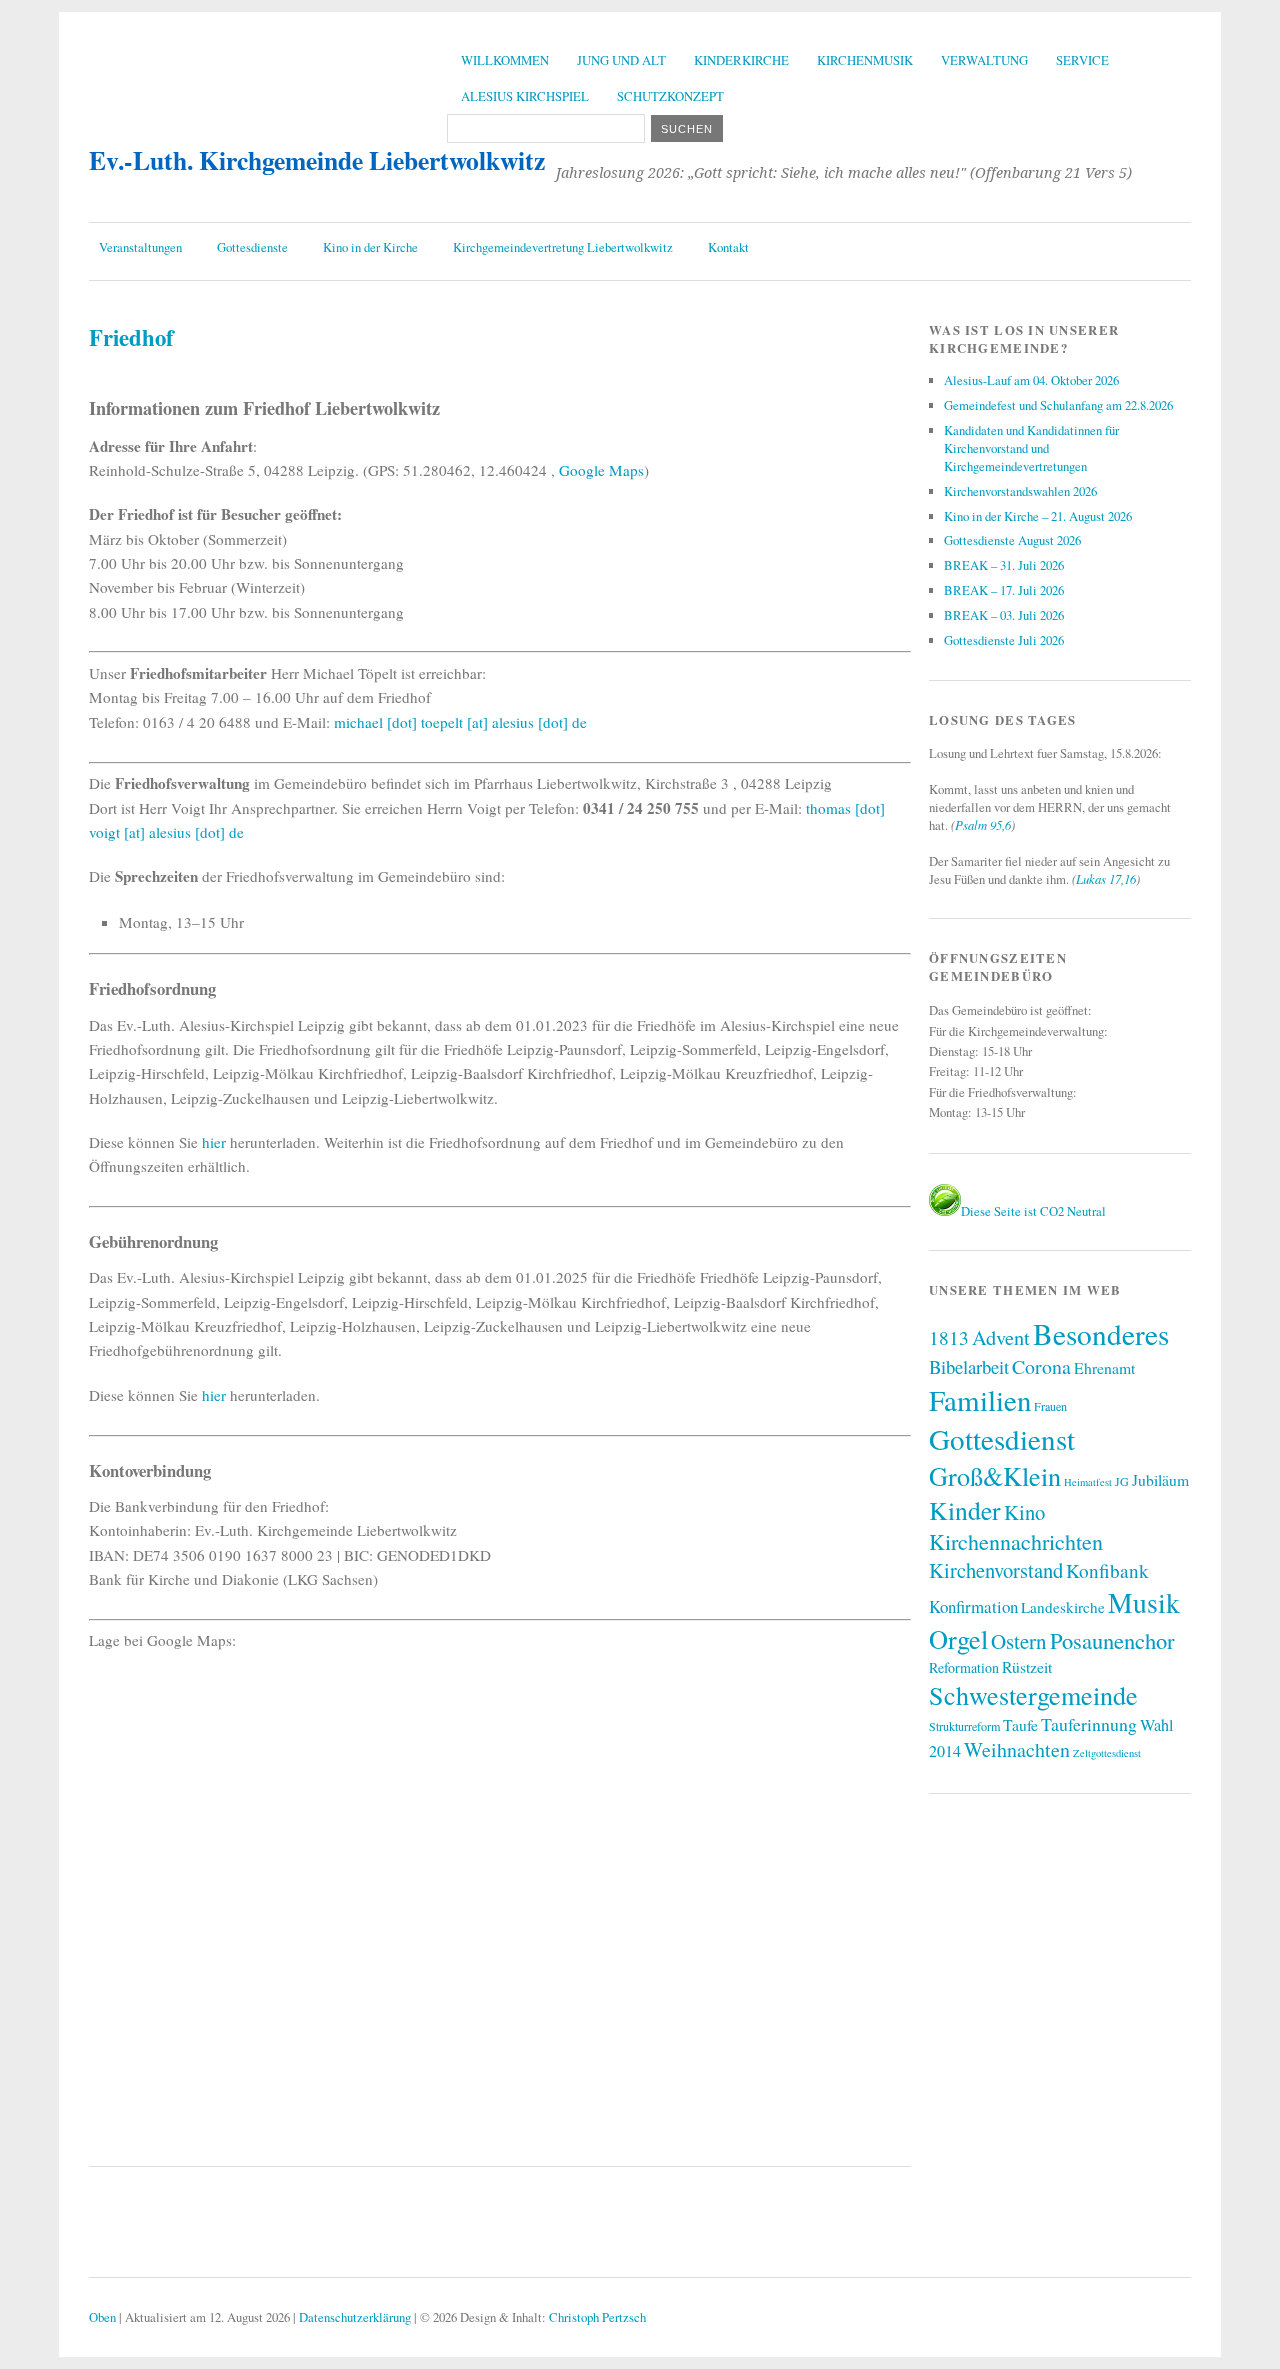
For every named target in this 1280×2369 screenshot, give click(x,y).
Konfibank (1107, 1570)
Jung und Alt (621, 60)
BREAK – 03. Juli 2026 (1004, 615)
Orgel (958, 1638)
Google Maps (601, 470)
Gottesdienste (252, 247)
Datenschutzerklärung (355, 2317)
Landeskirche (1063, 1607)
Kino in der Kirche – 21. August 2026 (1038, 516)
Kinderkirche (741, 60)
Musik (1144, 1602)
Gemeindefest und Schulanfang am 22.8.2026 (1058, 405)
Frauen (1050, 1406)
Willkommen (505, 60)
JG (1122, 1481)
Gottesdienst (1002, 1438)
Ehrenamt (1104, 1367)
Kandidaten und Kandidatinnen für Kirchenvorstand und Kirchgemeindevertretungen (1031, 448)
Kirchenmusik (865, 60)
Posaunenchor (1112, 1640)
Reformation (964, 1667)
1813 (949, 1337)
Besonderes (1101, 1333)
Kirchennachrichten (1016, 1541)
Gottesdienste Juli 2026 (1004, 640)
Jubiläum (1160, 1479)
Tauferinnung (1089, 1724)
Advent (1001, 1337)
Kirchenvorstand (996, 1570)
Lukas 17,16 (1106, 878)
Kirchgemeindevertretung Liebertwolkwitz (563, 247)
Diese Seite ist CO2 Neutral (1033, 1211)
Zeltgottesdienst (1107, 1753)
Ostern (1019, 1641)
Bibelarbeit (969, 1366)
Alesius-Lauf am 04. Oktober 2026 (1031, 380)
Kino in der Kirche (370, 247)
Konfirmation (973, 1606)
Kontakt (728, 247)
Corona (1041, 1366)
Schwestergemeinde (1033, 1694)
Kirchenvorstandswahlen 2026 (1020, 491)
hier (214, 1142)
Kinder (965, 1510)
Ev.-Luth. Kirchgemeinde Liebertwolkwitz (317, 160)
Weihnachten (1017, 1749)
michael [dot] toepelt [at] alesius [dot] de (460, 722)
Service (1082, 60)
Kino (1024, 1512)
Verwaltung (984, 60)
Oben (102, 2317)
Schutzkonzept (670, 96)
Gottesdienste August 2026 (1012, 540)
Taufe (1020, 1724)
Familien (980, 1399)
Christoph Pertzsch (597, 2317)
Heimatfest (1088, 1482)
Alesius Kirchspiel (525, 96)
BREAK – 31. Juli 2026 (1004, 565)
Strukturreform (964, 1726)
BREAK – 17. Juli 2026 (1004, 590)
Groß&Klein (995, 1475)
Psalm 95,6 (983, 824)
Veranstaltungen (140, 247)
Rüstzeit (1027, 1666)
